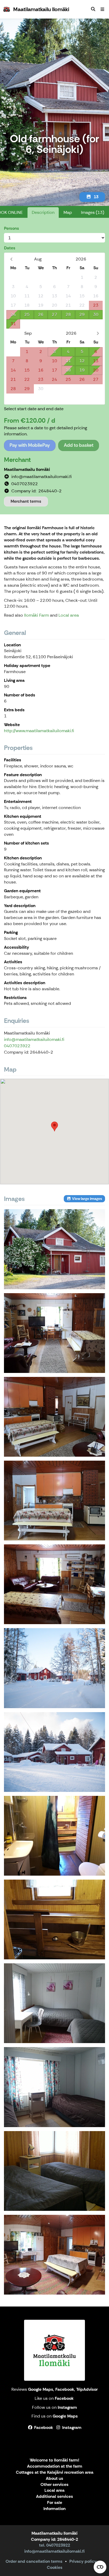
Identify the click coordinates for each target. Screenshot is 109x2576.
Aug (38, 259)
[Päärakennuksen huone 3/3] (54, 2171)
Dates (10, 248)
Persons (12, 228)
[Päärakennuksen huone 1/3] (54, 2003)
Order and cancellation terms (34, 2561)
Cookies (55, 2567)
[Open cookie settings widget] (100, 2567)
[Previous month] (11, 259)
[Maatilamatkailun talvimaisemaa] (54, 1752)
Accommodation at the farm (55, 2466)
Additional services (54, 2497)
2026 (81, 259)
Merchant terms (26, 501)
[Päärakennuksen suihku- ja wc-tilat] (54, 1836)
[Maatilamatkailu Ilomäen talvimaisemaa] (54, 1668)
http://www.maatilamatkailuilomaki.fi (39, 731)
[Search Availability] (93, 9)
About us (54, 2479)
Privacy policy (83, 2561)
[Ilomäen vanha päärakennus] (54, 1249)
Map (68, 212)
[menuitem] (93, 9)
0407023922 (17, 1046)
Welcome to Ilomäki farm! (54, 2460)
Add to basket (79, 445)
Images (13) (93, 212)
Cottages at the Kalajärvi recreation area (55, 2473)
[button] (54, 1126)
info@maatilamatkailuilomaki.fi (34, 1039)
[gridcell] (13, 278)
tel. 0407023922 (55, 2545)
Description (43, 212)
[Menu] (102, 9)
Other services (54, 2485)
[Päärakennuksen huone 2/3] (54, 2087)
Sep (28, 333)
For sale (55, 2503)
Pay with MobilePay (30, 445)
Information (54, 2509)
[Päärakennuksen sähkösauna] (54, 1919)
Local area (69, 615)
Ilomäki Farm (37, 615)
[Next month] (98, 333)
